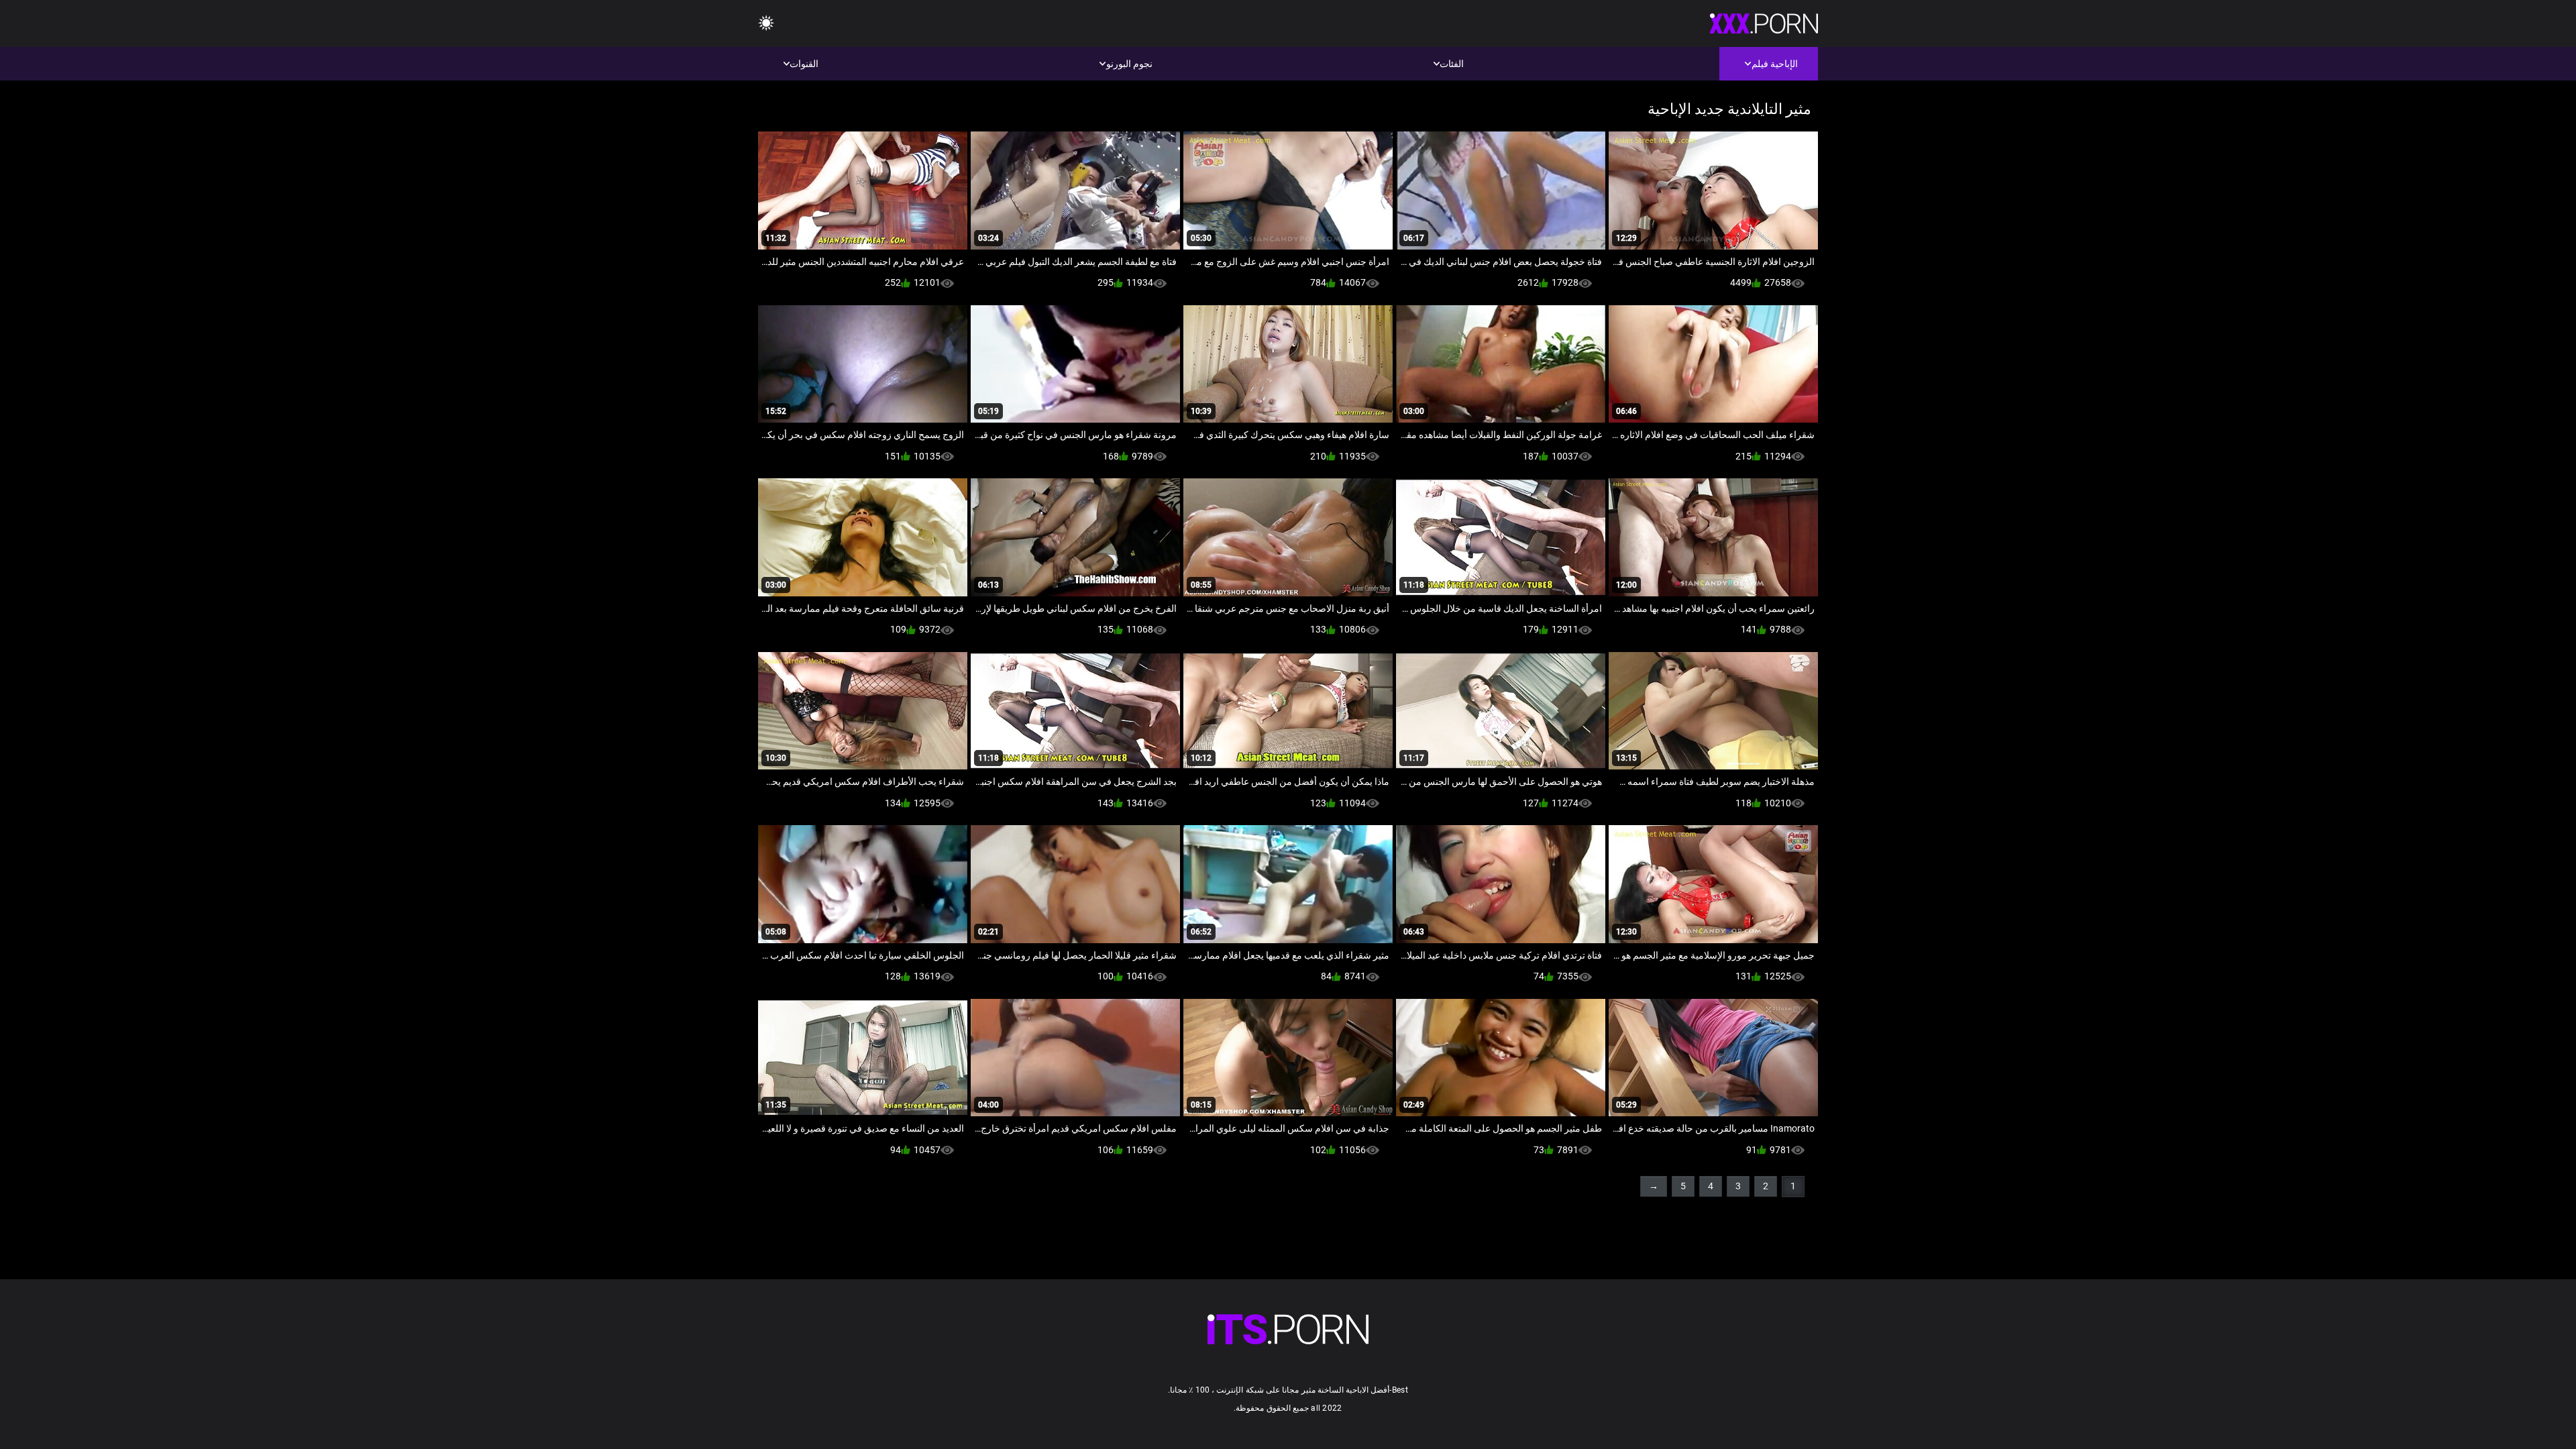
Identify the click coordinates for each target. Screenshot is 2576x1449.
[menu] (766, 24)
